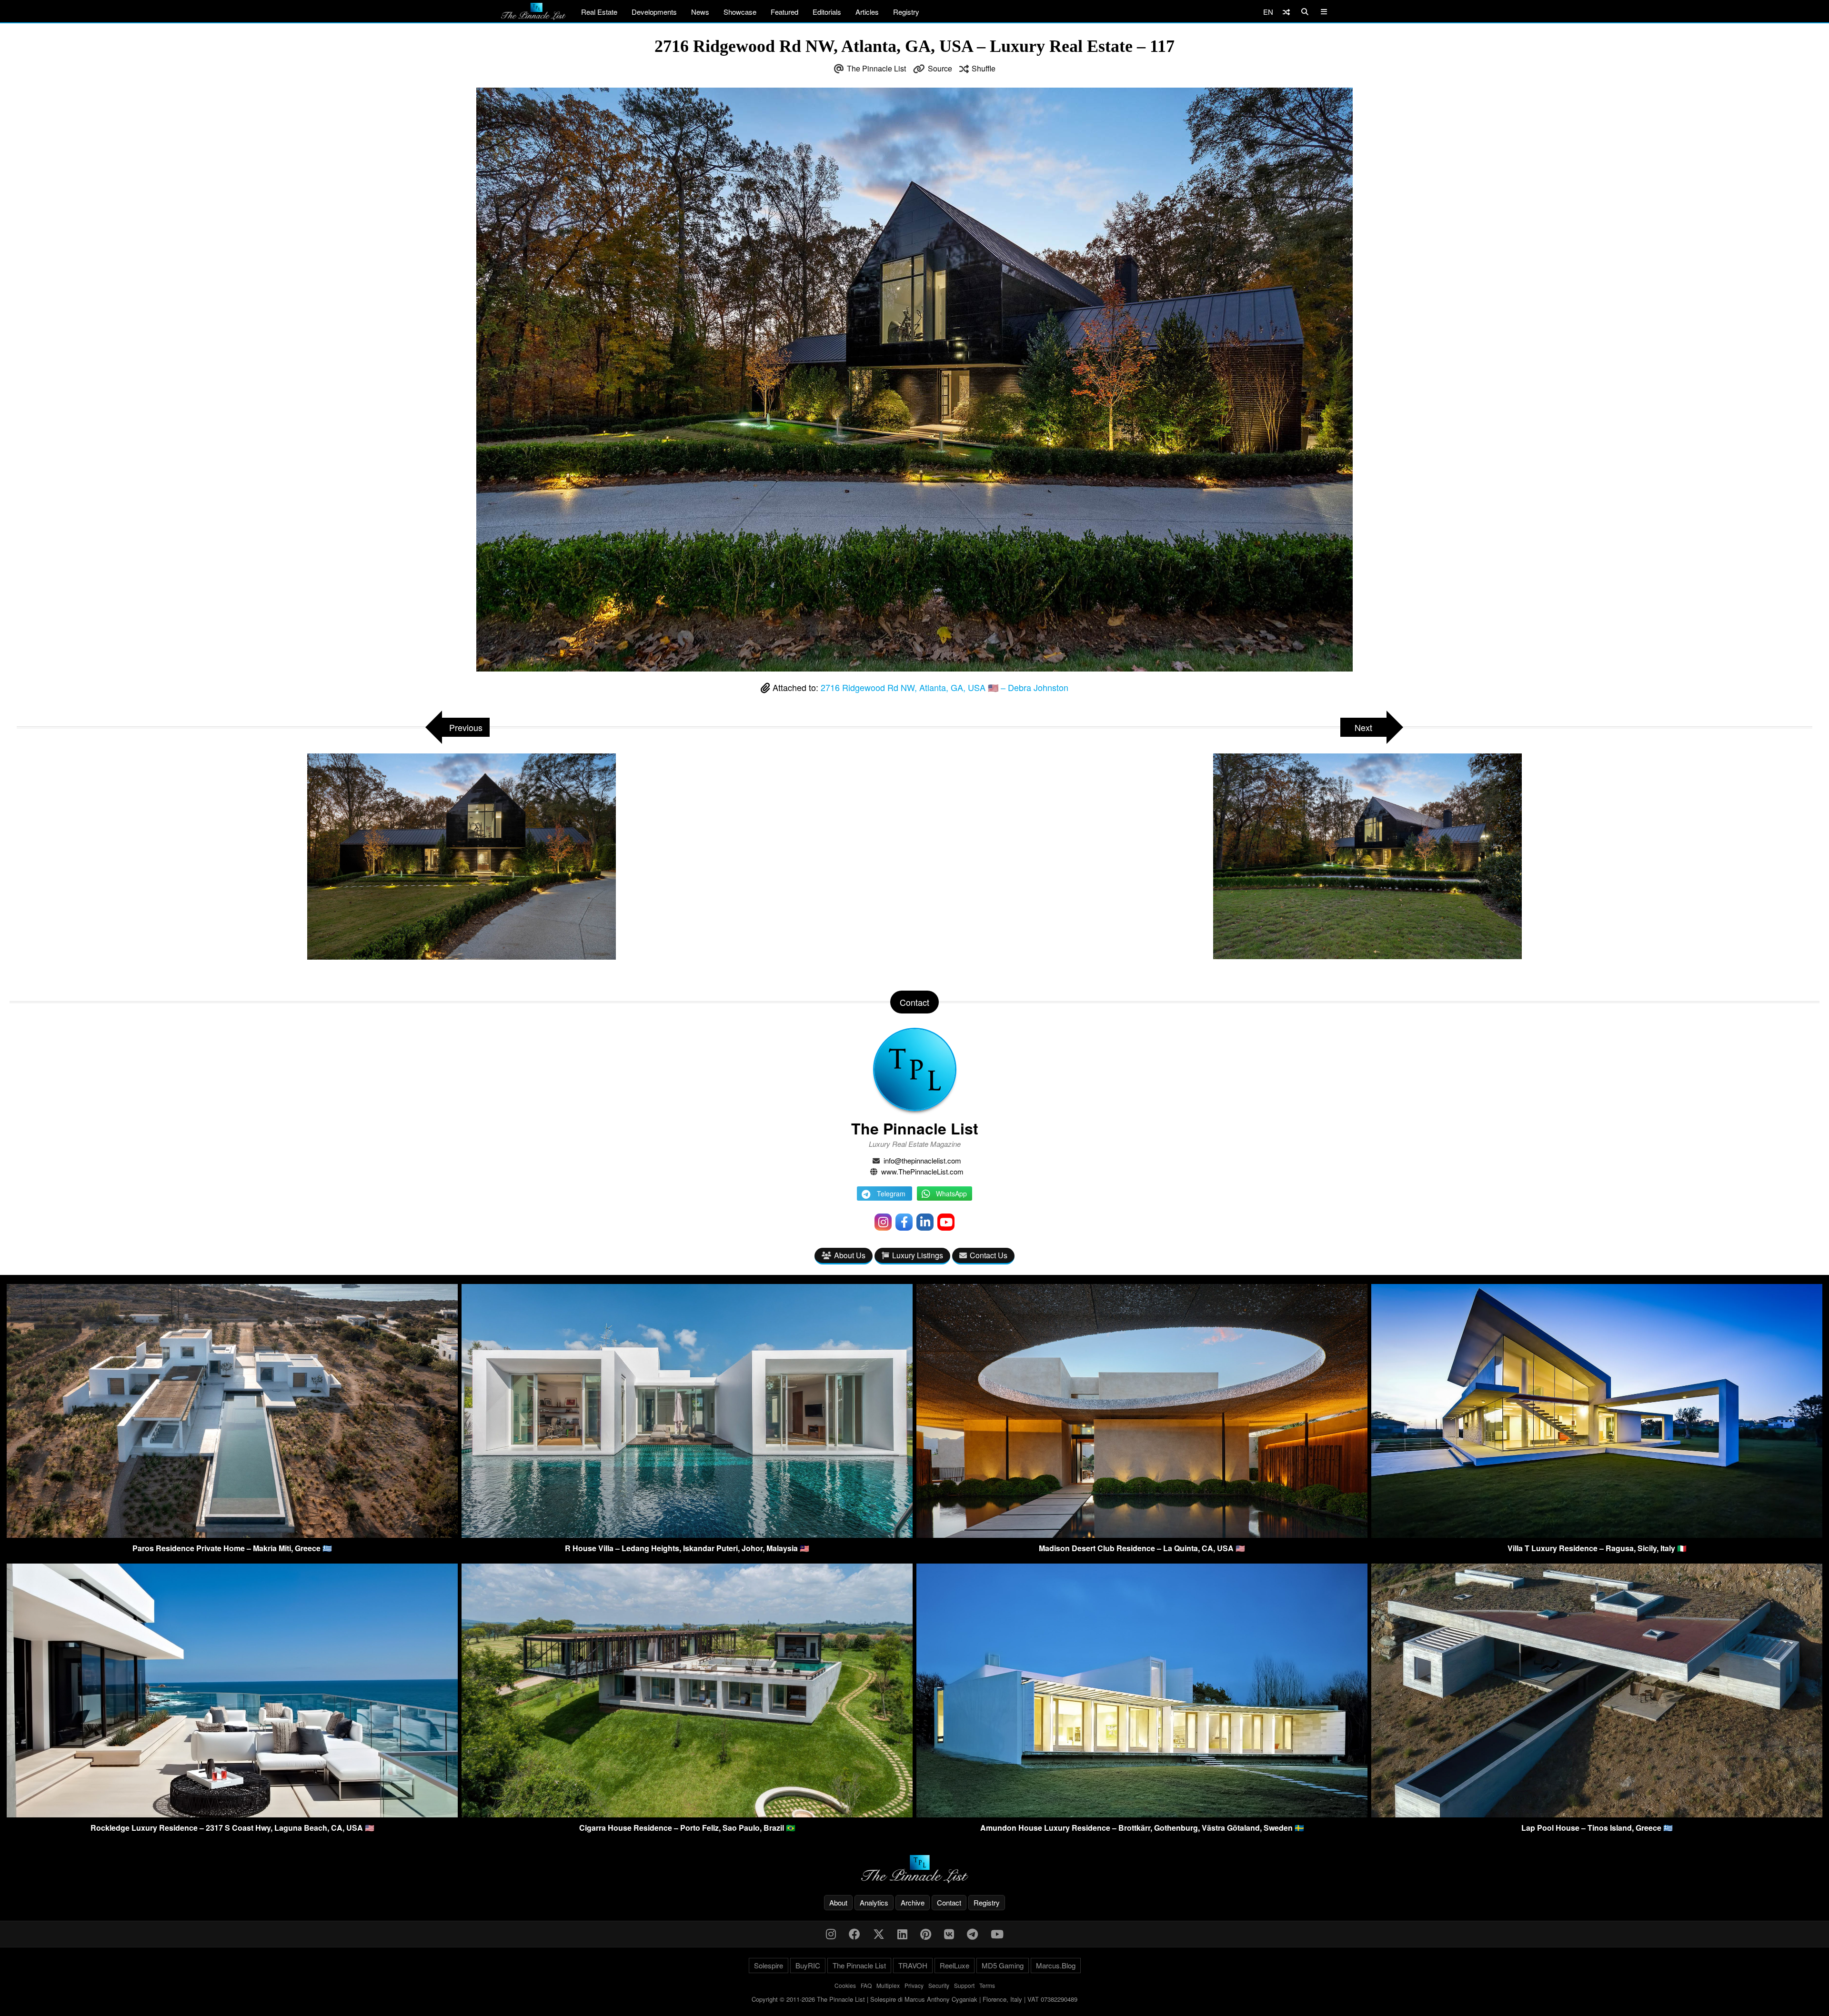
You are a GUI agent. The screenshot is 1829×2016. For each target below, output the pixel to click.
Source (940, 68)
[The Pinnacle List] (914, 1869)
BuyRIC (808, 1965)
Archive (913, 1902)
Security (939, 1985)
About (838, 1902)
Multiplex (888, 1985)
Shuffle (984, 68)
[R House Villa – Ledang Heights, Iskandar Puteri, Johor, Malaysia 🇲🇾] (687, 1535)
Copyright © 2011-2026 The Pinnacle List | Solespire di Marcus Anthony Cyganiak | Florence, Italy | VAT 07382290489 (914, 1999)
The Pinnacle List (876, 68)
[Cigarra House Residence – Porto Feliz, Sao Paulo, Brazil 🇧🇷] (687, 1814)
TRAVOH (913, 1965)
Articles (867, 12)
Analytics (874, 1902)
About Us (850, 1255)
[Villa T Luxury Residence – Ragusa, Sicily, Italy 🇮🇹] (1597, 1535)
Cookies (845, 1985)
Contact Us (989, 1255)
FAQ (866, 1985)
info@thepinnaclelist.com (922, 1160)
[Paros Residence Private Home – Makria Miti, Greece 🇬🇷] (232, 1535)
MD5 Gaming (1003, 1965)
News (700, 12)
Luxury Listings (918, 1255)
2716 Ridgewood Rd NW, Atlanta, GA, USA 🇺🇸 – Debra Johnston (945, 687)
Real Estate (599, 12)
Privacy (914, 1985)
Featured (784, 12)
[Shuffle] (1286, 12)
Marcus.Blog (1056, 1965)
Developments (654, 12)
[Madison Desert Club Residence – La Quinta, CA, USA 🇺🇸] (1142, 1535)
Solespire (769, 1965)
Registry (906, 12)
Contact (949, 1902)
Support (964, 1985)
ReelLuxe (955, 1965)
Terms (987, 1985)
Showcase (740, 12)
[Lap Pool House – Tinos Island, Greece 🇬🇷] (1597, 1814)
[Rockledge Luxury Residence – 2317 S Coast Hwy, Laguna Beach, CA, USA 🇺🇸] (232, 1814)
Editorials (827, 12)
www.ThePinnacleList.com (922, 1171)
